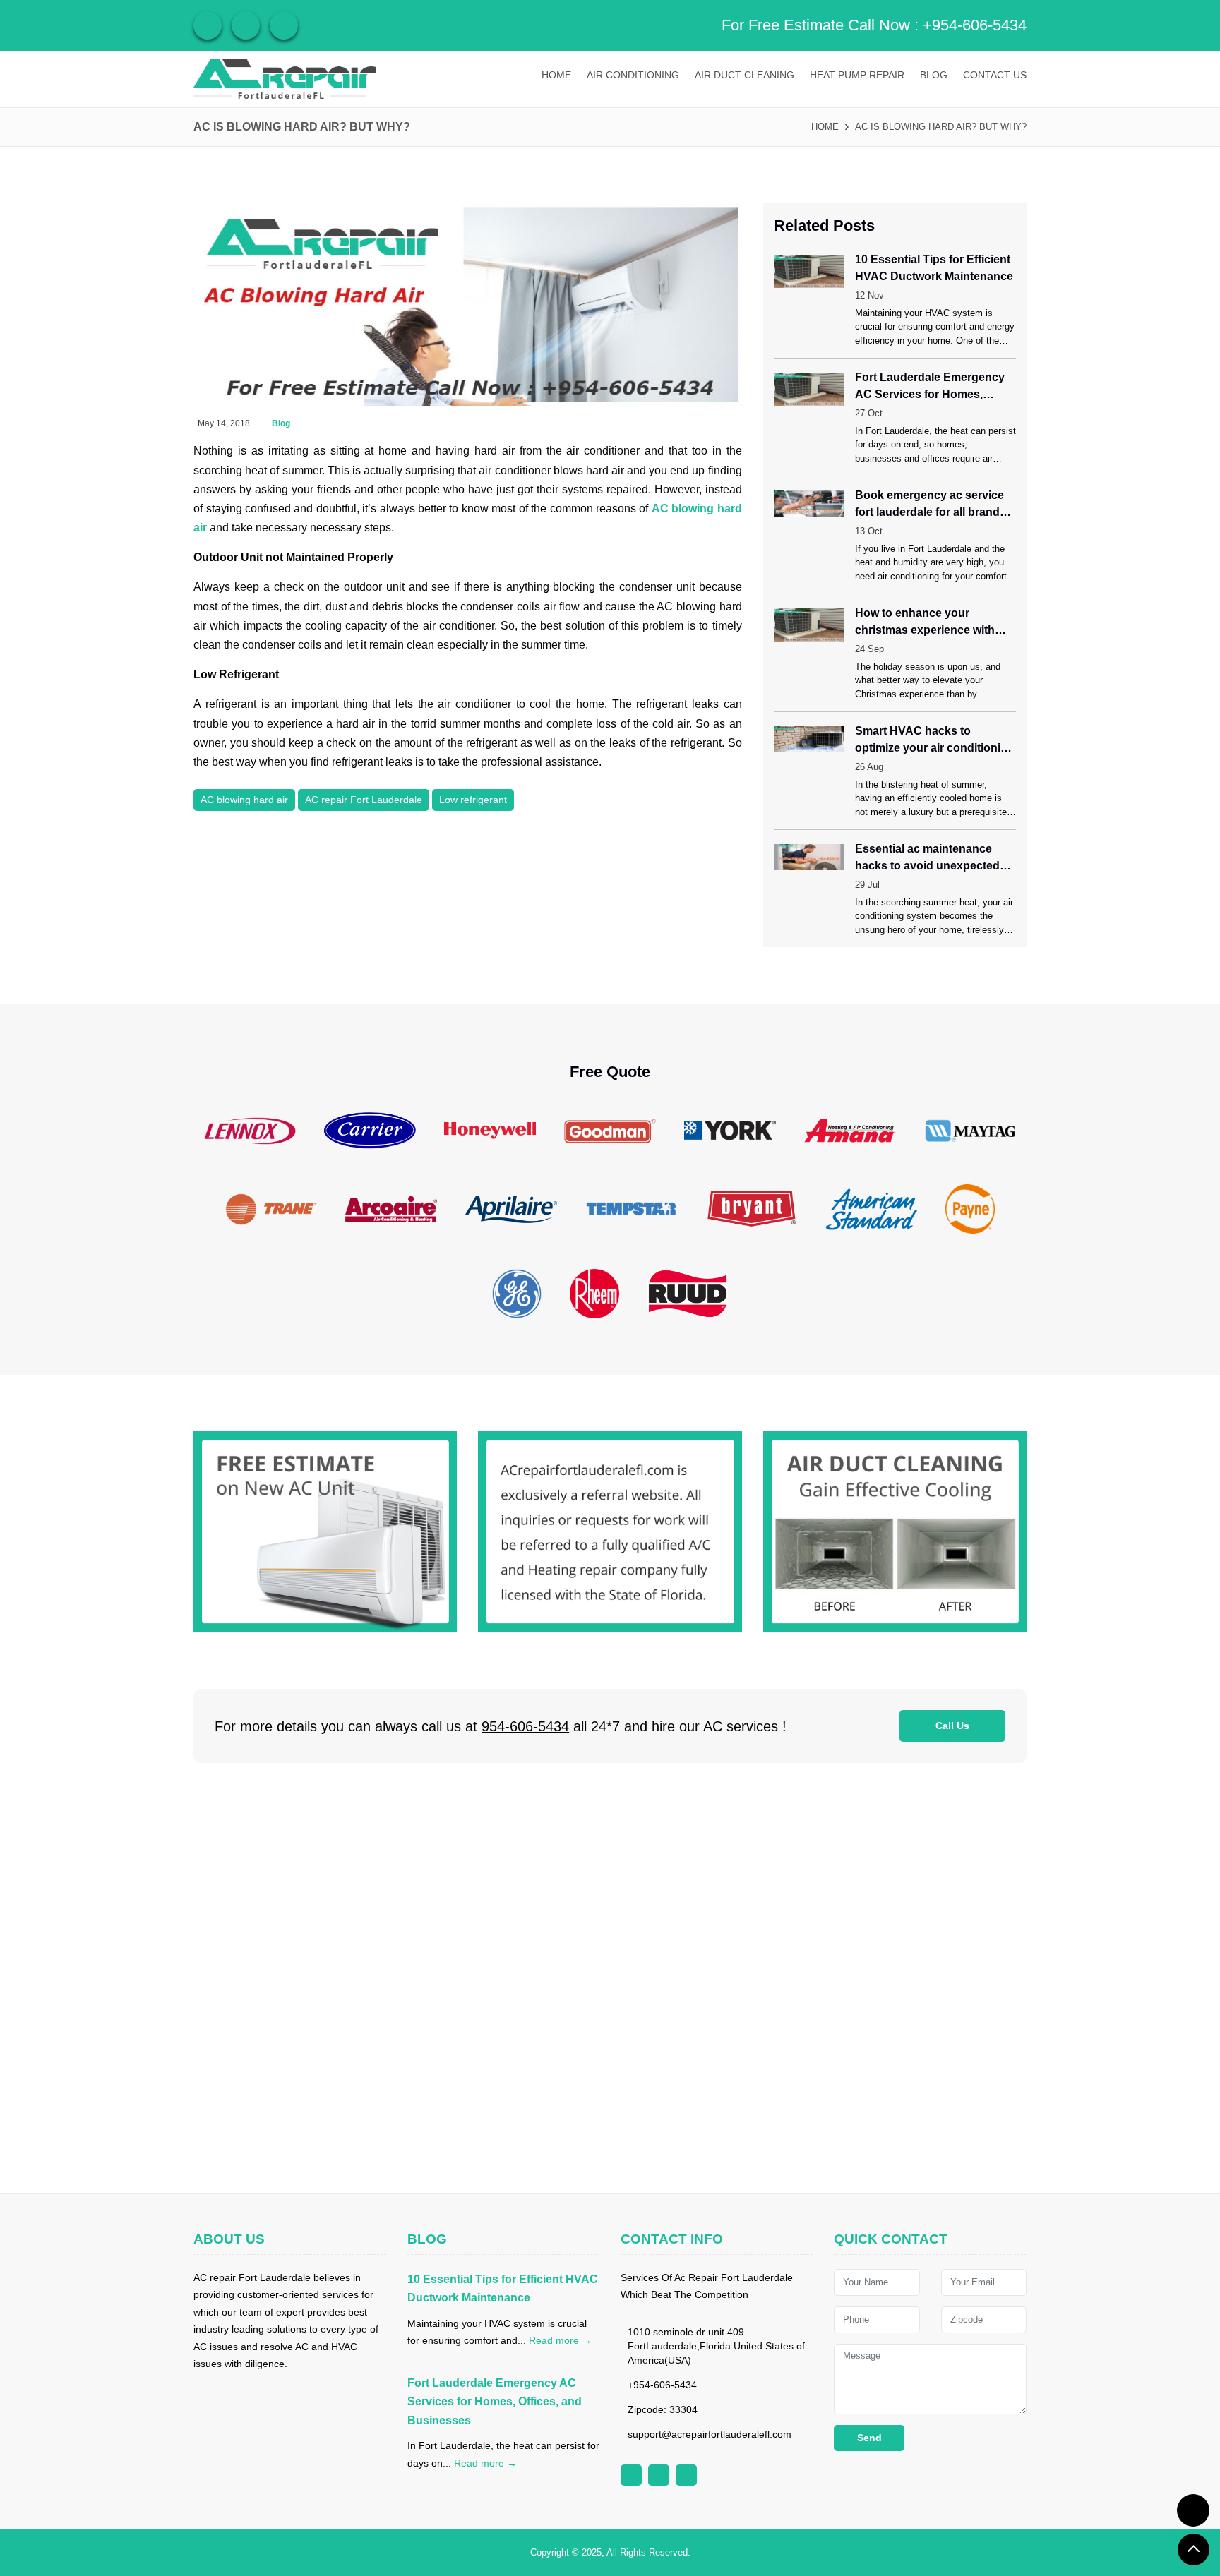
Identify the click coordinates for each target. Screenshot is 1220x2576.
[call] (1193, 2510)
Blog (934, 75)
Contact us (995, 75)
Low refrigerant (473, 800)
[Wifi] (208, 25)
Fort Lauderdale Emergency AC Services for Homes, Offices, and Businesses (495, 2402)
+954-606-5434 (975, 25)
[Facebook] (246, 25)
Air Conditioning (633, 75)
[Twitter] (284, 25)
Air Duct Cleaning (744, 75)
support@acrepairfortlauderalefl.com (710, 2434)
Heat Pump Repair (857, 75)
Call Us (952, 1726)
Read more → (560, 2340)
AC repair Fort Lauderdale (364, 800)
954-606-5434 (525, 1726)
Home (556, 75)
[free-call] (325, 1531)
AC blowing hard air (244, 800)
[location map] (610, 1978)
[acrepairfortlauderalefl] (285, 79)
